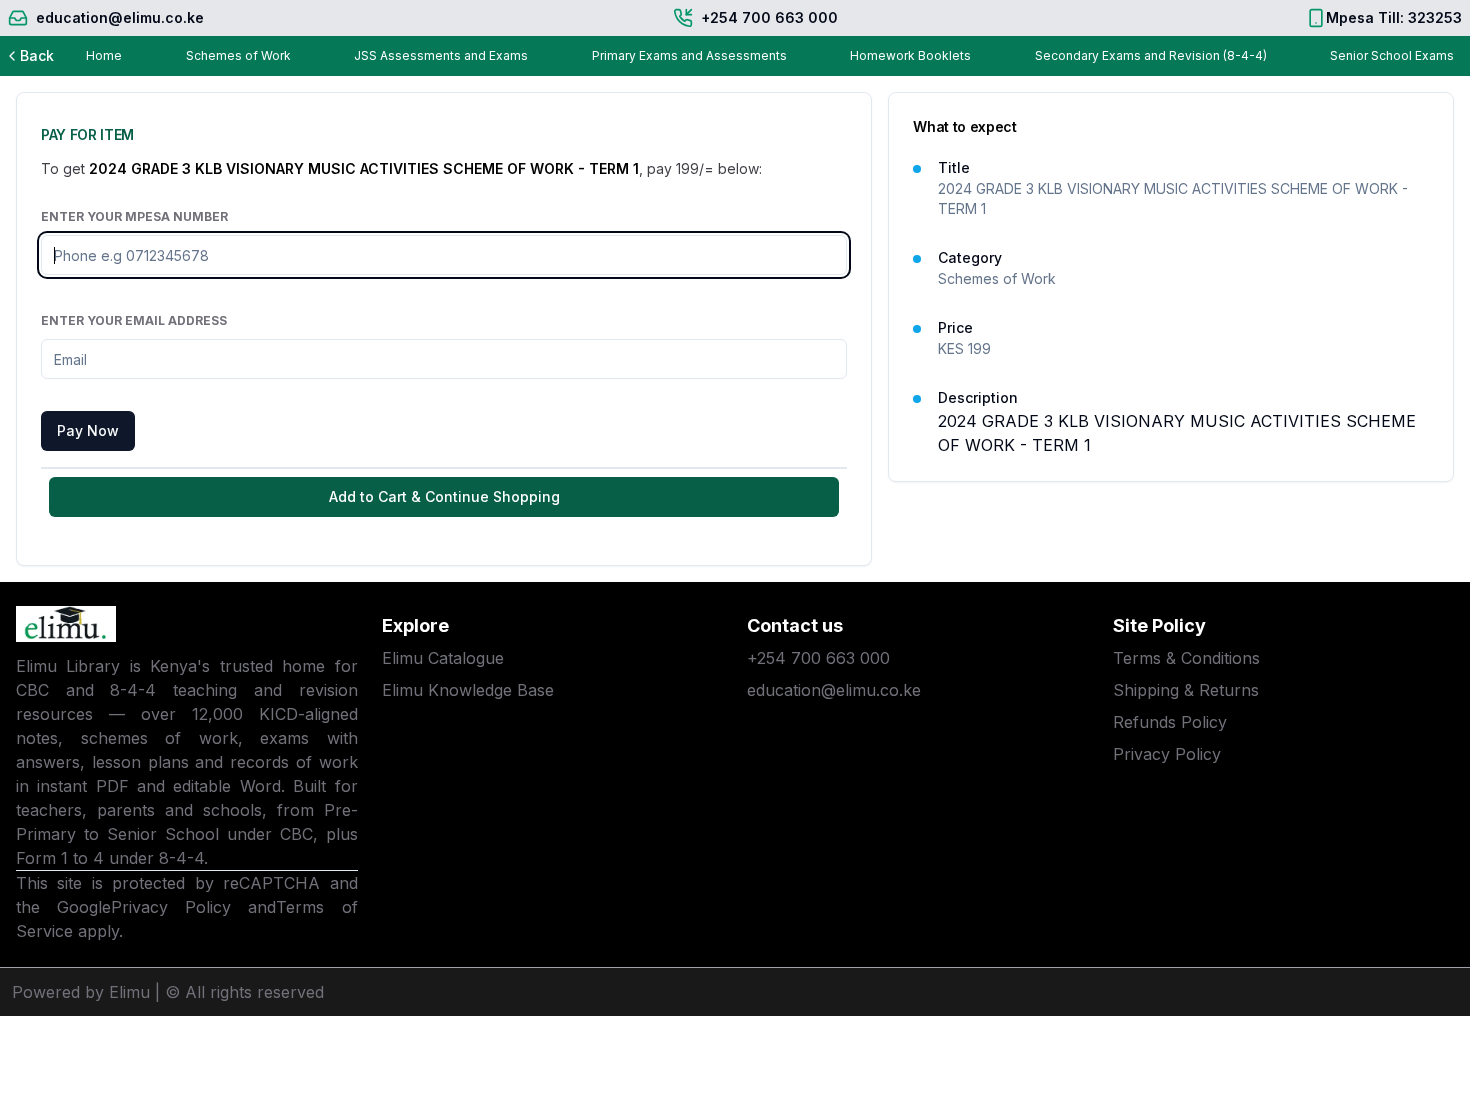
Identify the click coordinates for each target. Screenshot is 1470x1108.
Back (37, 55)
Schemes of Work (238, 55)
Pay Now (88, 430)
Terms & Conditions (1186, 658)
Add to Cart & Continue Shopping (444, 496)
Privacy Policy (171, 907)
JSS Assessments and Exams (441, 55)
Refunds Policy (1170, 722)
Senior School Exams (1392, 55)
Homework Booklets (910, 55)
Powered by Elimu (81, 992)
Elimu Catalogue (443, 658)
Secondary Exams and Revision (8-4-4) (1151, 55)
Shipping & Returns (1186, 690)
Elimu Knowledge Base (468, 690)
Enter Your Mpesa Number (134, 216)
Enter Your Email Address (134, 320)
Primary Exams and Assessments (689, 55)
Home (104, 55)
